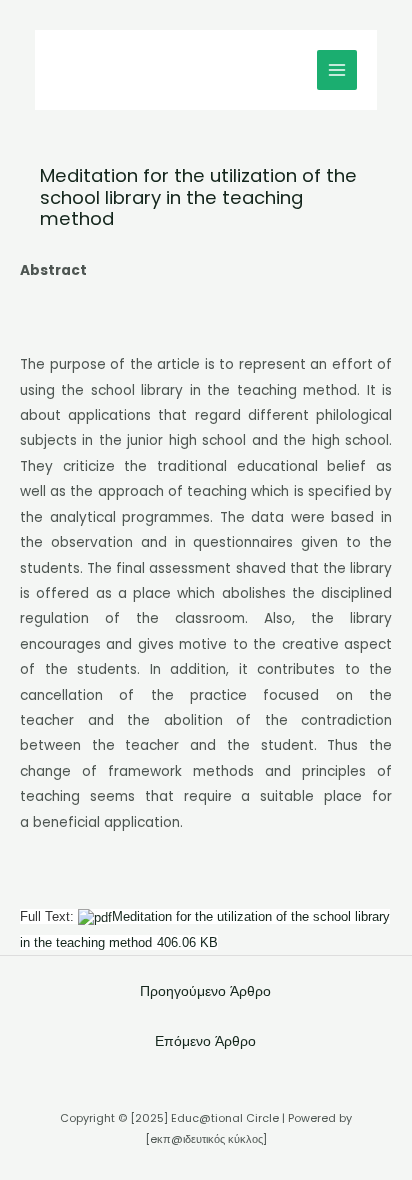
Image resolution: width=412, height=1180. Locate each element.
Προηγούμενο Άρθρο (205, 991)
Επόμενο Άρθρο (205, 1041)
